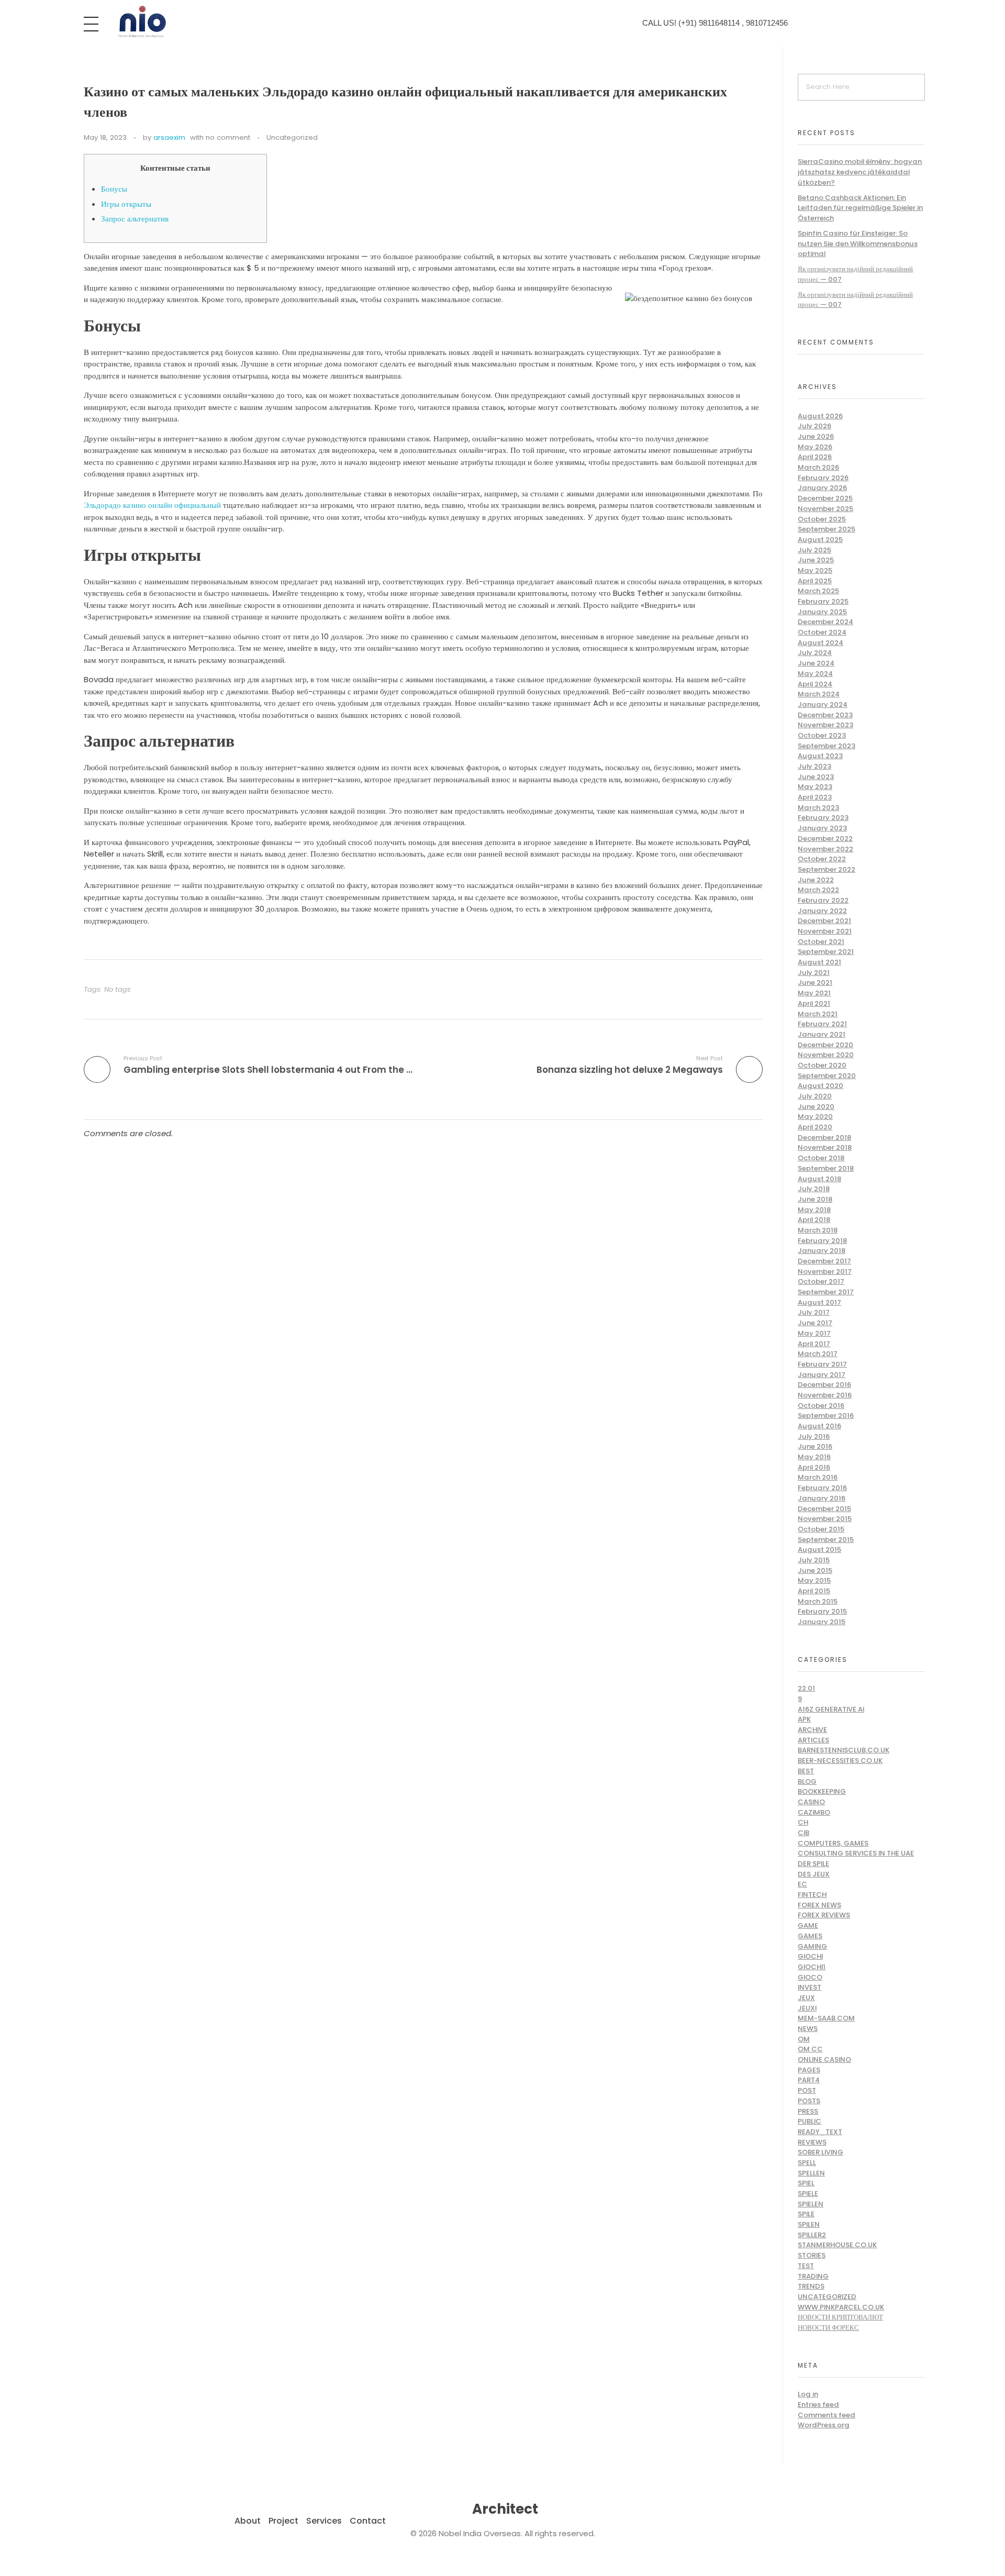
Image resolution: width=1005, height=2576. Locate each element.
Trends (811, 2286)
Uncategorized (292, 137)
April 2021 (814, 1003)
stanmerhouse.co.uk (837, 2245)
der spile (813, 1864)
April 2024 (815, 684)
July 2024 (815, 653)
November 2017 (825, 1272)
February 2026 (823, 478)
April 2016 (814, 1467)
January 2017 (822, 1375)
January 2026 (822, 488)
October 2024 (822, 632)
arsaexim (169, 137)
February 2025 (823, 601)
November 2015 (825, 1519)
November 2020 (826, 1055)
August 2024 (820, 643)
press (808, 2111)
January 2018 (822, 1251)
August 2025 (820, 540)
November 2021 (825, 931)
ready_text (820, 2132)
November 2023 (825, 725)
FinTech (812, 1895)
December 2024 (825, 622)
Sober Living (820, 2152)
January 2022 (822, 911)
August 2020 (820, 1086)
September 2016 (826, 1415)
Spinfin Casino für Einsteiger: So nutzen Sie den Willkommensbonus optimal (858, 243)
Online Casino (824, 2059)
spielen (811, 2204)
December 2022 (825, 839)
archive (812, 1730)
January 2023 (822, 828)
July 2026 (814, 426)
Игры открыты (126, 204)
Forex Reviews (824, 1915)
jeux (806, 1998)
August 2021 (819, 962)
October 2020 (822, 1065)
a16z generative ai (831, 1709)
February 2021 (822, 1024)
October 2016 (821, 1406)
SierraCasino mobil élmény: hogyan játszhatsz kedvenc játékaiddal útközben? (860, 172)
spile (806, 2214)
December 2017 (824, 1261)
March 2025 (818, 591)
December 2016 (824, 1385)
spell (807, 2163)
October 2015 (821, 1529)
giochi (810, 1956)
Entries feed (818, 2405)
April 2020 (815, 1127)
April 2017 (814, 1344)
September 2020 (827, 1076)
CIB (803, 1833)
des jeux (814, 1874)
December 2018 (824, 1137)
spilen (809, 2224)
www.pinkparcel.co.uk (841, 2307)
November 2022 (825, 849)
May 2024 (815, 674)
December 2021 (824, 921)
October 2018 (821, 1158)
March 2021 (818, 1014)
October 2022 (822, 859)
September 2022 (827, 869)
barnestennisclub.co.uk (844, 1750)
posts (809, 2101)
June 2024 (816, 663)
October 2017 (821, 1281)
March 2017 (818, 1354)
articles (813, 1740)
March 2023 (818, 808)
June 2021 (815, 982)
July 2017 (814, 1312)
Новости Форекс (828, 2328)
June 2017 (815, 1323)
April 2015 (814, 1591)
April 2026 (815, 457)
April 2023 (815, 797)
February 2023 (823, 818)
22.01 (806, 1688)
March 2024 (819, 694)
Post (807, 2090)
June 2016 (815, 1446)
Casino (811, 1802)
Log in (808, 2394)
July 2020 (815, 1096)
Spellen (811, 2173)
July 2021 (814, 973)
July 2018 (814, 1189)
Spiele (808, 2194)
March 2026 (818, 467)
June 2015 (815, 1570)
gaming (812, 1946)
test (806, 2266)
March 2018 (818, 1230)
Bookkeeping (822, 1791)
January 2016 (822, 1498)
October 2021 (821, 942)
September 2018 (826, 1168)
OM (804, 2039)
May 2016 (814, 1457)
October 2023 (822, 735)
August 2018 (819, 1179)
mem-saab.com (826, 2018)
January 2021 (822, 1034)
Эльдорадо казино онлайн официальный (152, 505)
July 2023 (814, 766)
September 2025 (827, 529)
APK (804, 1719)
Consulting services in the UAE (856, 1853)
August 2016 (819, 1426)
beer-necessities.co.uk (840, 1761)
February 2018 (822, 1241)
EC (802, 1884)
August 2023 (820, 756)
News (808, 2029)
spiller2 (812, 2235)
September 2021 (826, 952)
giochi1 (812, 1967)
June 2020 (816, 1107)
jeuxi (807, 2008)
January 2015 (822, 1622)
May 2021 (814, 993)
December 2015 (824, 1509)
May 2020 (815, 1117)
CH (803, 1822)
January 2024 (823, 704)
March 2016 (818, 1477)
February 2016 (822, 1488)
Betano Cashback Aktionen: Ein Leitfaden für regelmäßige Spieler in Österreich (860, 208)
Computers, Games (833, 1843)
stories (812, 2255)
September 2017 (826, 1292)
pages (809, 2070)
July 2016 (814, 1436)
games (810, 1936)
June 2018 (815, 1199)
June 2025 (816, 560)
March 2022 (818, 890)
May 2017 (814, 1333)
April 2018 (814, 1220)
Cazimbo (814, 1812)
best (806, 1771)
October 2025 (822, 519)
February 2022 (823, 900)
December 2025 (825, 498)
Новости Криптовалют (840, 2317)
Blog (807, 1781)
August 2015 (819, 1550)
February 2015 (822, 1611)
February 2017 (822, 1364)
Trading (813, 2276)
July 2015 (814, 1560)
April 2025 (815, 581)
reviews (812, 2142)
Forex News (819, 1905)
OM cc (810, 2049)
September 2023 (827, 746)
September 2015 (826, 1540)
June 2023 (816, 777)
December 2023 (825, 715)
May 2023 (815, 787)
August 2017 (819, 1302)
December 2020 (825, 1045)
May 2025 (815, 570)
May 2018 (814, 1210)
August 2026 (820, 416)
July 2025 (814, 550)
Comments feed (827, 2415)
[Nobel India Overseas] (141, 22)
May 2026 (815, 447)
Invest (809, 1987)
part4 (809, 2080)
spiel (806, 2183)
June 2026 (816, 436)
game (808, 1925)
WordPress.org (824, 2425)
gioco (810, 1977)
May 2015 (814, 1580)
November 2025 (825, 509)
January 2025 (822, 612)
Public (809, 2121)
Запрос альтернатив (135, 219)
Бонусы (114, 189)
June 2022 (816, 880)
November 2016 (825, 1395)
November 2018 (825, 1147)
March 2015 (818, 1601)
